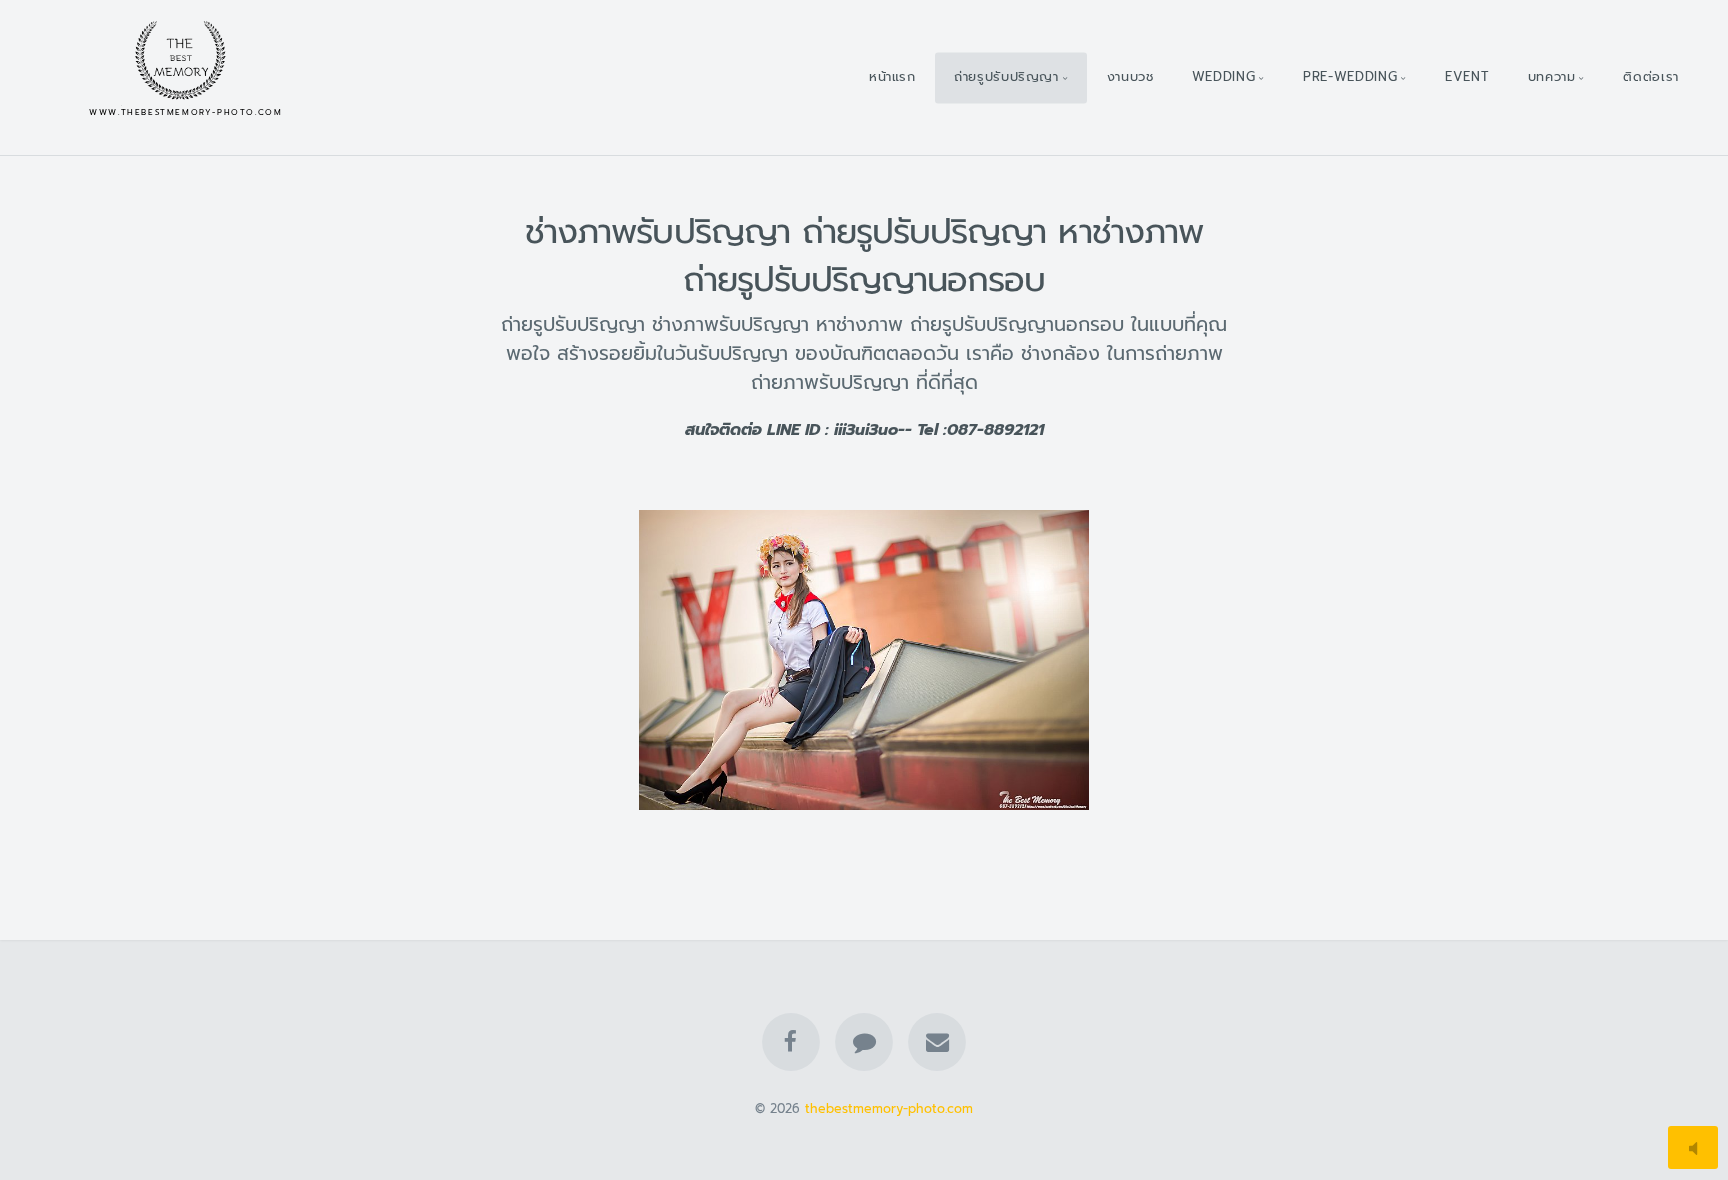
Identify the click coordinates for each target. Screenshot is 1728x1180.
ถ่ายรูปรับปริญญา (1006, 76)
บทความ (1552, 76)
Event (1467, 76)
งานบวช (1130, 76)
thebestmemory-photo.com (889, 1108)
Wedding (1223, 76)
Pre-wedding (1350, 76)
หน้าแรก (892, 76)
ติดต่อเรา (1650, 76)
